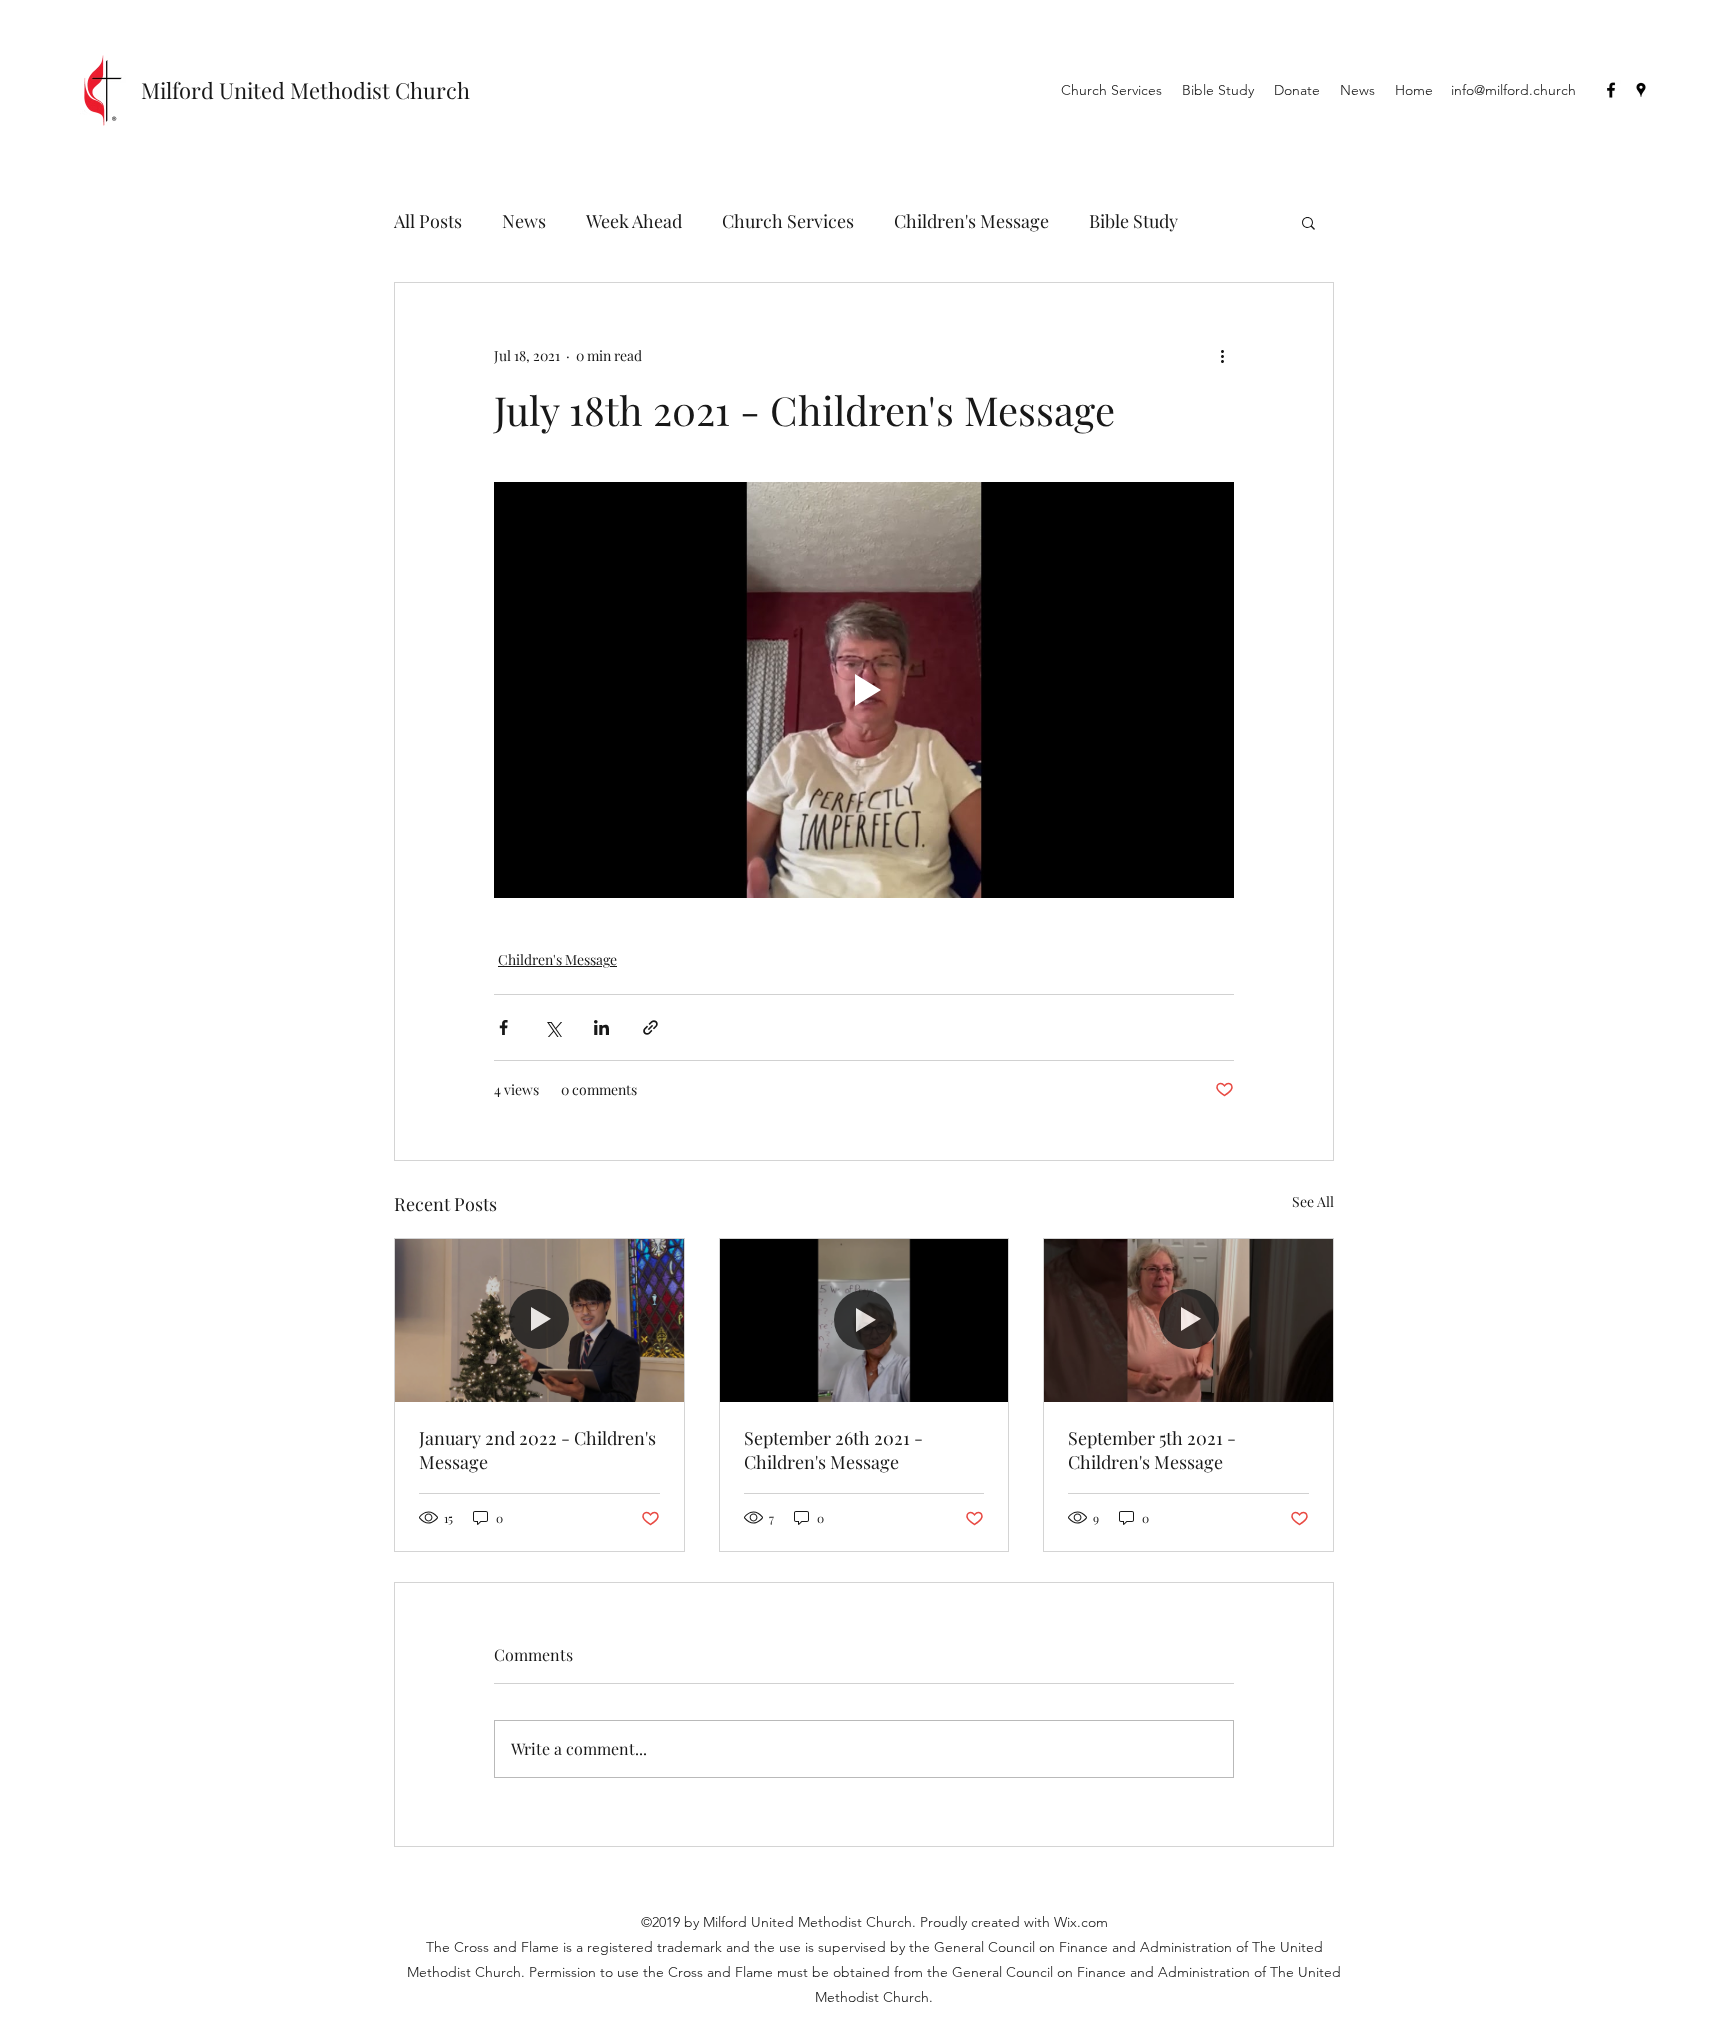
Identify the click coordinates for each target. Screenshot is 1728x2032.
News (524, 221)
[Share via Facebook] (503, 1027)
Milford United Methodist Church (305, 90)
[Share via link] (650, 1027)
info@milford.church (1513, 90)
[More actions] (1222, 355)
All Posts (428, 221)
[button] (1308, 222)
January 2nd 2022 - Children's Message (537, 1450)
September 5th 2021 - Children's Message (1152, 1450)
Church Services (788, 221)
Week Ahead (634, 221)
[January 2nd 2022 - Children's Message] (539, 1320)
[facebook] (1611, 90)
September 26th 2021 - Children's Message (833, 1450)
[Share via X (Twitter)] (552, 1027)
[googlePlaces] (1641, 90)
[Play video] (864, 690)
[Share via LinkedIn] (601, 1027)
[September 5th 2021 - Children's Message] (1188, 1320)
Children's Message (971, 221)
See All (1313, 1201)
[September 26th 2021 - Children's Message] (864, 1320)
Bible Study (1133, 221)
